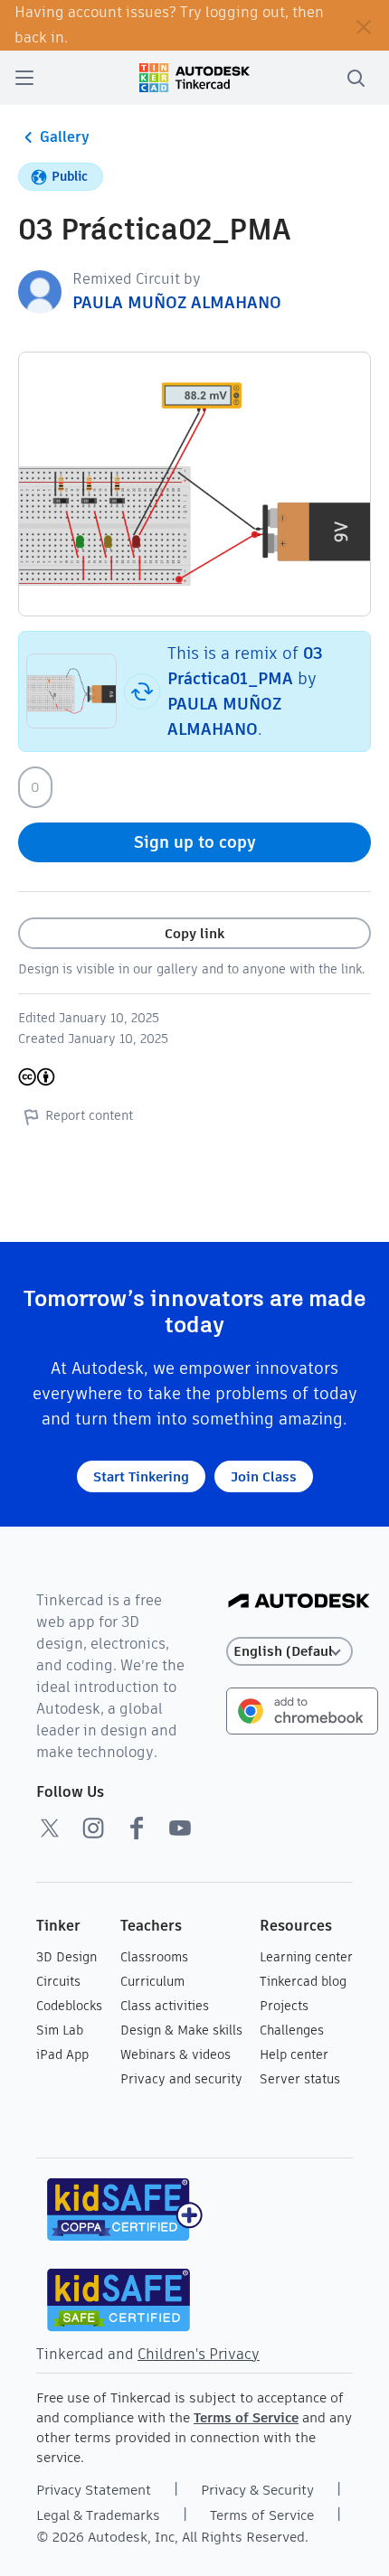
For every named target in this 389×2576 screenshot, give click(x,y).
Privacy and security (181, 2079)
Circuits (58, 1981)
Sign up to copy (195, 842)
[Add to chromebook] (302, 1710)
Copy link (194, 933)
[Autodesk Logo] (299, 1602)
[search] (356, 78)
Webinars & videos (176, 2054)
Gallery (65, 137)
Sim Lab (60, 2030)
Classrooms (154, 1957)
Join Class (264, 1476)
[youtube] (180, 1828)
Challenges (292, 2030)
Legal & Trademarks (98, 2515)
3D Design (66, 1957)
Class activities (165, 2006)
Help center (294, 2054)
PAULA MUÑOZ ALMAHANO (177, 302)
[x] (50, 1828)
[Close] (364, 25)
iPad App (62, 2054)
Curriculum (152, 1981)
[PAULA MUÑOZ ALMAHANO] (40, 291)
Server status (300, 2079)
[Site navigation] (24, 78)
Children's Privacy (199, 2354)
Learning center (306, 1957)
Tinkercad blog (303, 1981)
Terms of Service (246, 2417)
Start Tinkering (141, 1476)
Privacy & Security (257, 2490)
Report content (89, 1115)
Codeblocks (69, 2006)
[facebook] (137, 1828)
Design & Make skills (181, 2030)
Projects (284, 2006)
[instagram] (93, 1828)
